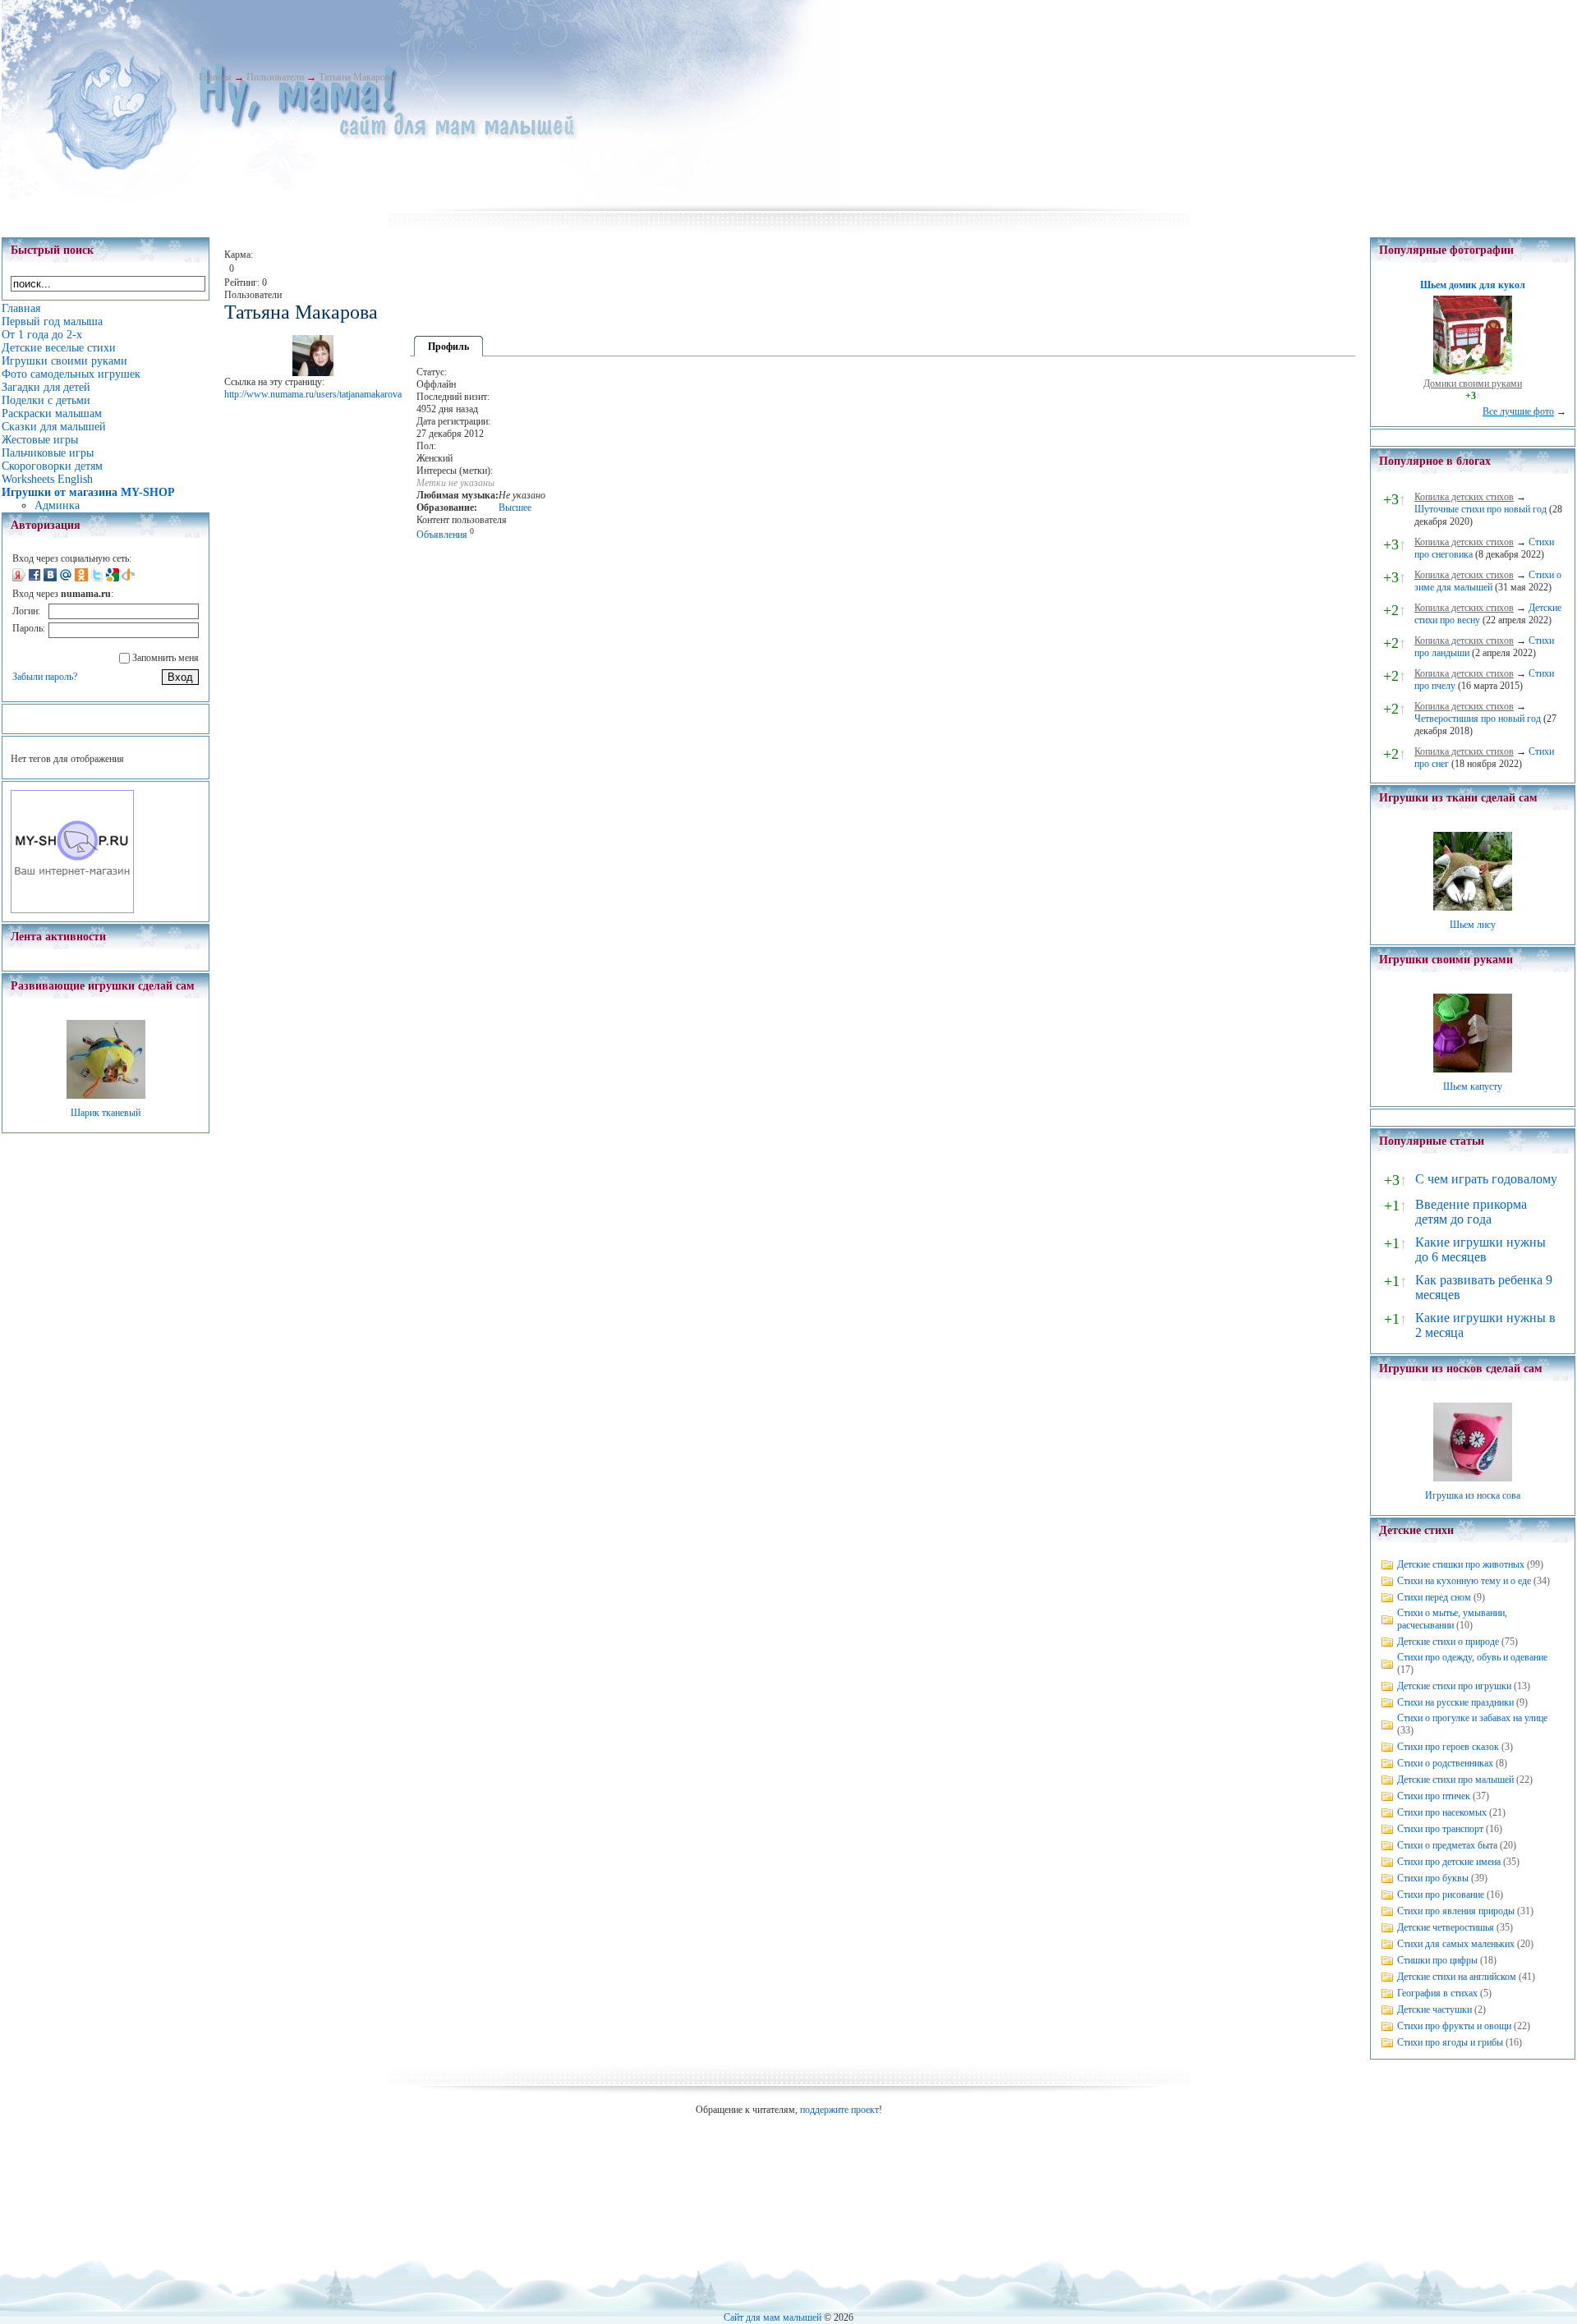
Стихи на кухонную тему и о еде (1464, 1581)
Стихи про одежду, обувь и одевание (1472, 1657)
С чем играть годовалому (1486, 1179)
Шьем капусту (1473, 1086)
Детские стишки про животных (1461, 1564)
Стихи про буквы (1433, 1878)
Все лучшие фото (1518, 411)
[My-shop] (72, 910)
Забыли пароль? (45, 677)
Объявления (442, 535)
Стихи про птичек (1434, 1796)
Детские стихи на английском (1457, 1977)
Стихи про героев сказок (1448, 1747)
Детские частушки (1434, 2009)
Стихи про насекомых (1442, 1812)
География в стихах (1437, 1993)
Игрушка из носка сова (1473, 1495)
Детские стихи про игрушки (1454, 1686)
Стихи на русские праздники (1455, 1702)
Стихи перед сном (1434, 1597)
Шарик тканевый (106, 1113)
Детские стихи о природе (1448, 1642)
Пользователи (275, 77)
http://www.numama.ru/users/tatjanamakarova (313, 394)
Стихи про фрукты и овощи (1454, 2026)
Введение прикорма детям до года (1471, 1212)
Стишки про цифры (1437, 1960)
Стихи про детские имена (1449, 1862)
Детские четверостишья (1446, 1927)
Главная (215, 77)
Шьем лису (1473, 925)
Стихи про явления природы (1456, 1911)
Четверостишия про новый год (1478, 719)
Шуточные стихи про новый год (1480, 509)
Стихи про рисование (1441, 1895)
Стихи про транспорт (1440, 1829)
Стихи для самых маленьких (1456, 1944)
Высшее (515, 508)
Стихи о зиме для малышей (1488, 581)
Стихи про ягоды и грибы (1450, 2042)
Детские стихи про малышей (1455, 1780)
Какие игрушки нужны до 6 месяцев (1480, 1249)
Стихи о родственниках (1445, 1763)
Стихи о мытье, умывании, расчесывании (1452, 1619)
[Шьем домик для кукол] (1473, 371)
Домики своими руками (1473, 384)
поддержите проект (839, 2110)
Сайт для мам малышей (772, 2317)
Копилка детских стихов (1464, 497)
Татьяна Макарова (356, 77)
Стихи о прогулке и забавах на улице (1472, 1718)
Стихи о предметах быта (1447, 1845)
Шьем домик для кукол (1473, 285)
